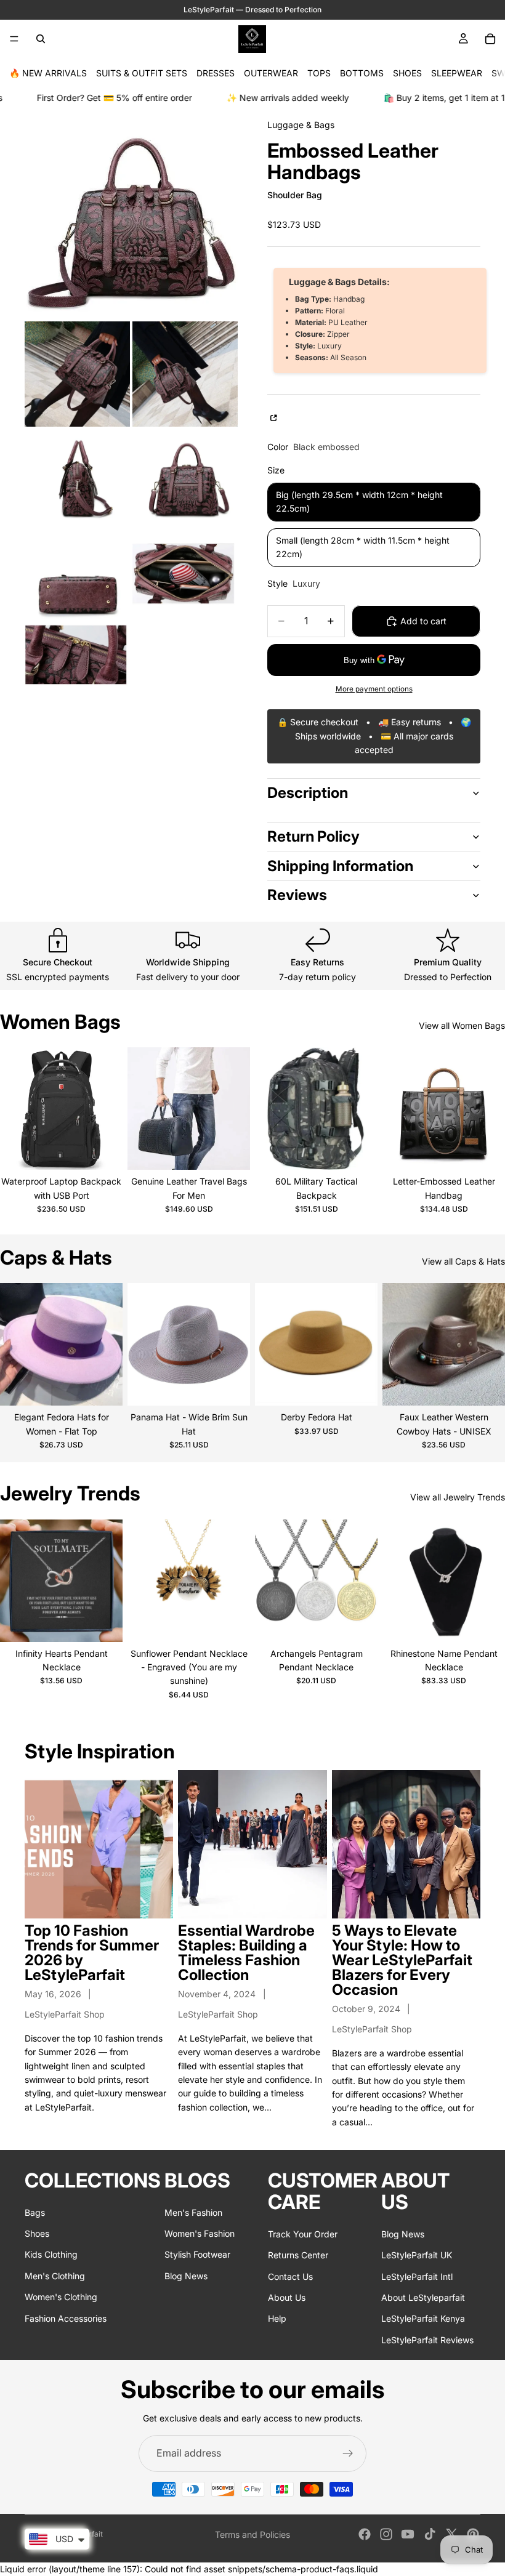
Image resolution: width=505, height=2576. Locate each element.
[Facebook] (365, 2534)
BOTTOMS (362, 73)
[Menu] (14, 39)
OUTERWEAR (271, 73)
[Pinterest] (473, 2534)
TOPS (319, 73)
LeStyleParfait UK (417, 2255)
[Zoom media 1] (131, 212)
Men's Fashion (193, 2212)
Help (277, 2318)
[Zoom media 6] (77, 574)
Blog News (186, 2276)
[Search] (41, 39)
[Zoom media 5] (185, 477)
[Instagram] (386, 2534)
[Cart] (490, 39)
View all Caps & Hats (463, 1261)
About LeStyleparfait (423, 2297)
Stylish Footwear (197, 2255)
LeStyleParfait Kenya (423, 2318)
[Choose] (103, 1151)
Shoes (37, 2233)
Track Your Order (303, 2234)
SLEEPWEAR (457, 73)
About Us (287, 2297)
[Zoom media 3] (185, 374)
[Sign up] (348, 2453)
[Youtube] (408, 2534)
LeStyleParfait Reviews (427, 2340)
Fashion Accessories (66, 2318)
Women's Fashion (200, 2233)
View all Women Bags (462, 1025)
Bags (35, 2212)
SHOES (407, 73)
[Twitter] (451, 2534)
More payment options (374, 689)
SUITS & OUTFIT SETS (142, 73)
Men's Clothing (55, 2276)
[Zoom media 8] (77, 654)
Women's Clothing (61, 2297)
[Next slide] (109, 1109)
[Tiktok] (430, 2534)
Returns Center (298, 2255)
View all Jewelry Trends (458, 1497)
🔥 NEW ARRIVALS (48, 73)
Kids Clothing (51, 2255)
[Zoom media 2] (77, 374)
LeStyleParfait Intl (417, 2276)
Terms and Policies (252, 2534)
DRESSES (216, 73)
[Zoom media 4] (77, 477)
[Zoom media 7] (185, 574)
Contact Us (290, 2276)
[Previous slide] (14, 1109)
